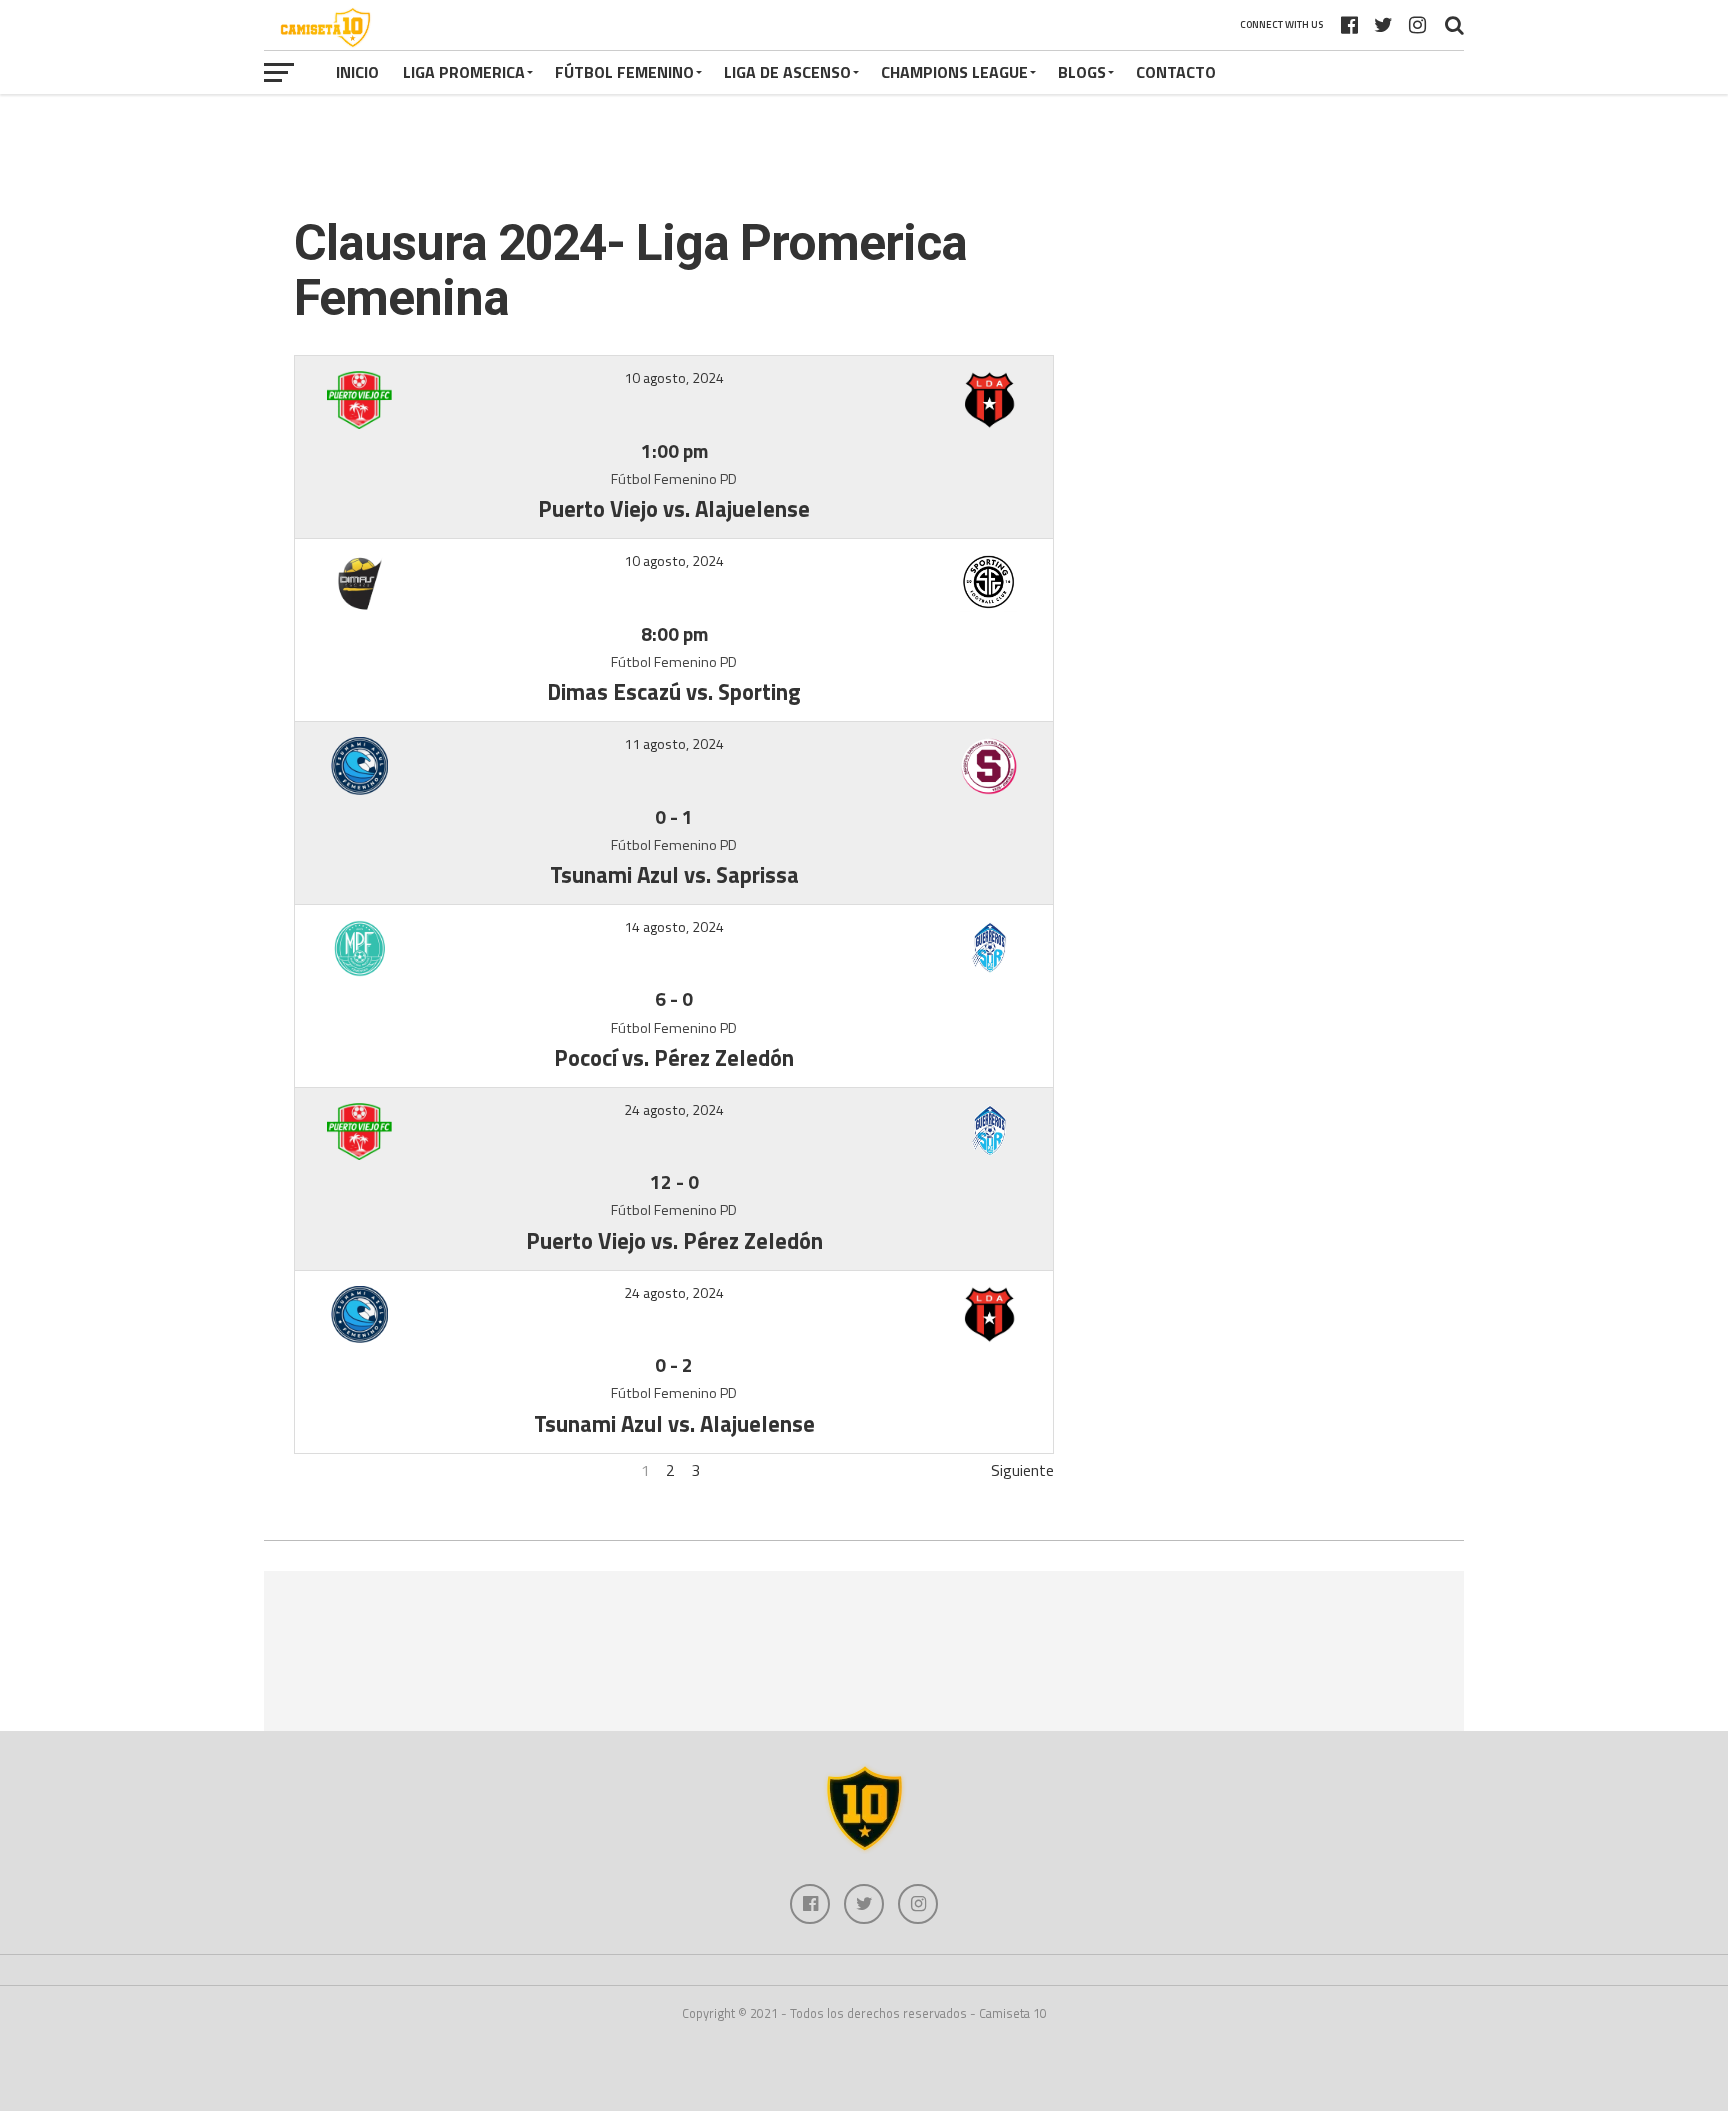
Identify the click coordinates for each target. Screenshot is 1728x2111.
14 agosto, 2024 (674, 927)
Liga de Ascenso (787, 72)
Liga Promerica (464, 72)
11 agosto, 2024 (674, 744)
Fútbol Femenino (624, 72)
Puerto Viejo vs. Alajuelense (674, 509)
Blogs (1082, 72)
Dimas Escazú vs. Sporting (674, 692)
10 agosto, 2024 (674, 378)
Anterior (321, 1470)
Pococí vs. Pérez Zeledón (674, 1058)
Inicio (357, 72)
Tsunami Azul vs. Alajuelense (674, 1424)
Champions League (954, 72)
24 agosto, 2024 (674, 1110)
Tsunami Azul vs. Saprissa (674, 875)
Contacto (1176, 72)
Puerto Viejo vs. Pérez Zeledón (674, 1241)
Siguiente (1022, 1470)
